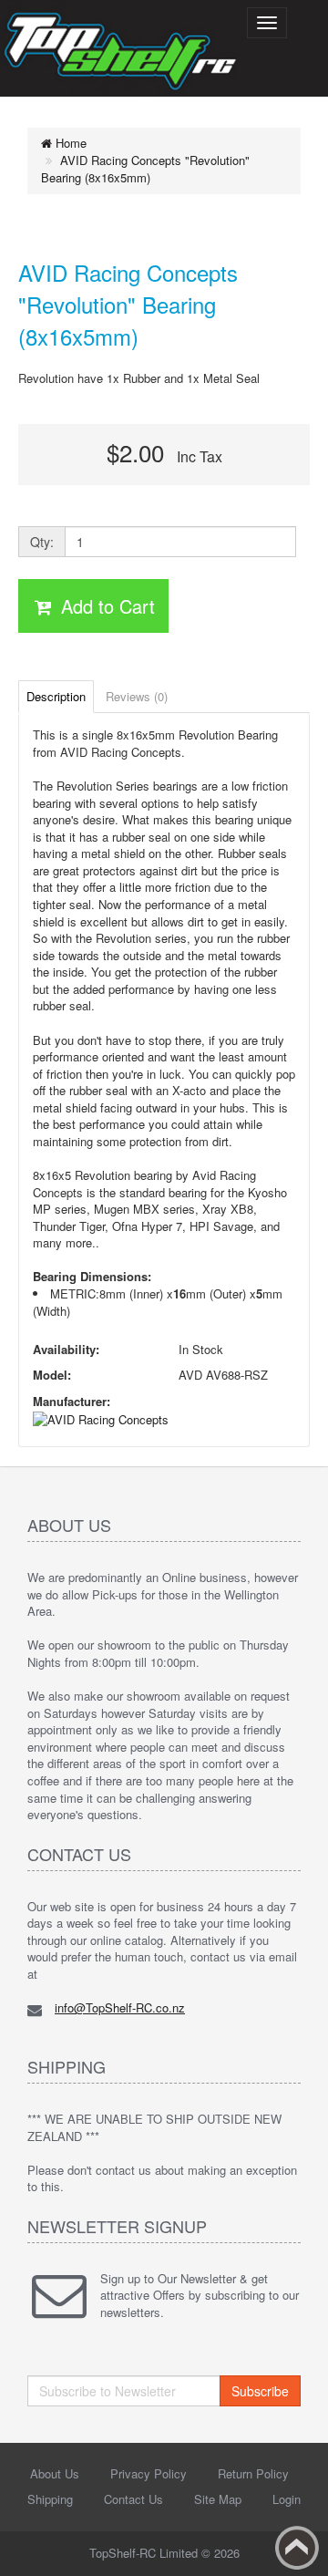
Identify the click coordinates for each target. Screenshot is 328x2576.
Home (69, 143)
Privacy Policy (149, 2473)
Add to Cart (105, 606)
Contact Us (133, 2499)
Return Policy (253, 2473)
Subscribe (260, 2391)
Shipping (50, 2499)
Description (56, 696)
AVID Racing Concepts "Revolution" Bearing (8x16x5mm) (145, 169)
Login (287, 2499)
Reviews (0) (137, 696)
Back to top (297, 2548)
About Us (55, 2473)
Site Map (218, 2499)
